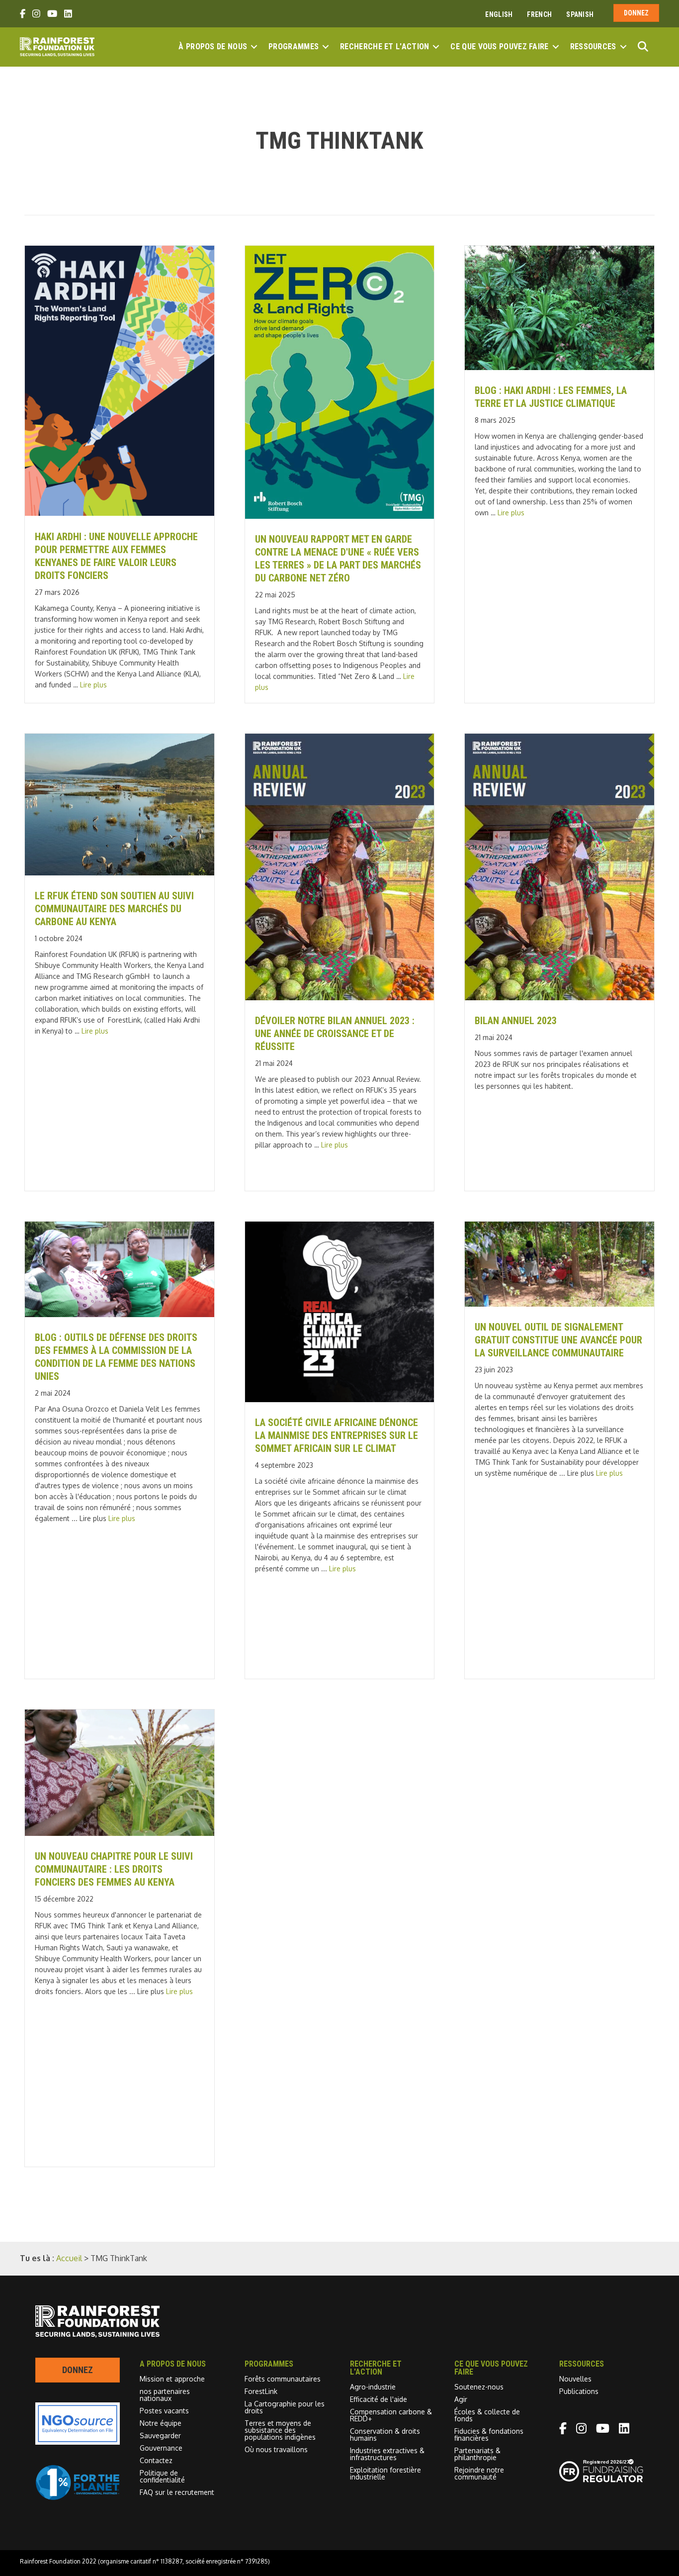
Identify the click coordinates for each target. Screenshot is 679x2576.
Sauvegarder (160, 2435)
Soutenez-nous (479, 2387)
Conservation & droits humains (385, 2434)
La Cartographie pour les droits (285, 2407)
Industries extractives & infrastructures (387, 2454)
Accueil (69, 2258)
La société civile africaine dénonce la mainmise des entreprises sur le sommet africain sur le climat (337, 1435)
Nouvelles (575, 2379)
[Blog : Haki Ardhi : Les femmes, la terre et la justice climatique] (559, 367)
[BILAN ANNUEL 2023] (559, 997)
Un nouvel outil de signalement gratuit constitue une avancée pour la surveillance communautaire (558, 1340)
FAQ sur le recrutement (177, 2492)
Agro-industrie (373, 2387)
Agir (461, 2399)
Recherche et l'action (384, 47)
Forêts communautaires (283, 2379)
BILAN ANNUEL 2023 (516, 1021)
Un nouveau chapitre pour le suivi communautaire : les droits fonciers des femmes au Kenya (114, 1869)
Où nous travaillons (276, 2449)
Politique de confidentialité (162, 2476)
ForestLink (261, 2391)
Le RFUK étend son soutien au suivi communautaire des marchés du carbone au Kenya (114, 909)
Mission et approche (172, 2379)
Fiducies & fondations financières (489, 2434)
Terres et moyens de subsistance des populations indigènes (280, 2430)
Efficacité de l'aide (379, 2399)
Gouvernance (161, 2448)
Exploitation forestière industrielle (385, 2473)
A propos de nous (173, 2364)
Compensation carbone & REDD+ (391, 2415)
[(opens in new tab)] (78, 2497)
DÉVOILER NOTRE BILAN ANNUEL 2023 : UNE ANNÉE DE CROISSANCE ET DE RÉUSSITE (335, 1034)
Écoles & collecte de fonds (487, 2415)
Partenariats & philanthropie (477, 2454)
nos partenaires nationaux (165, 2395)
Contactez (156, 2460)
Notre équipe (161, 2423)
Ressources (593, 47)
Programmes (294, 47)
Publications (579, 2391)
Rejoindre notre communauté (479, 2473)
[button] (254, 47)
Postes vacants (164, 2411)
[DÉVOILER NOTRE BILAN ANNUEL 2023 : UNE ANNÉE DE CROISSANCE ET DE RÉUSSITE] (340, 997)
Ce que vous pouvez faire (499, 47)
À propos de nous (213, 47)
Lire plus (93, 685)
